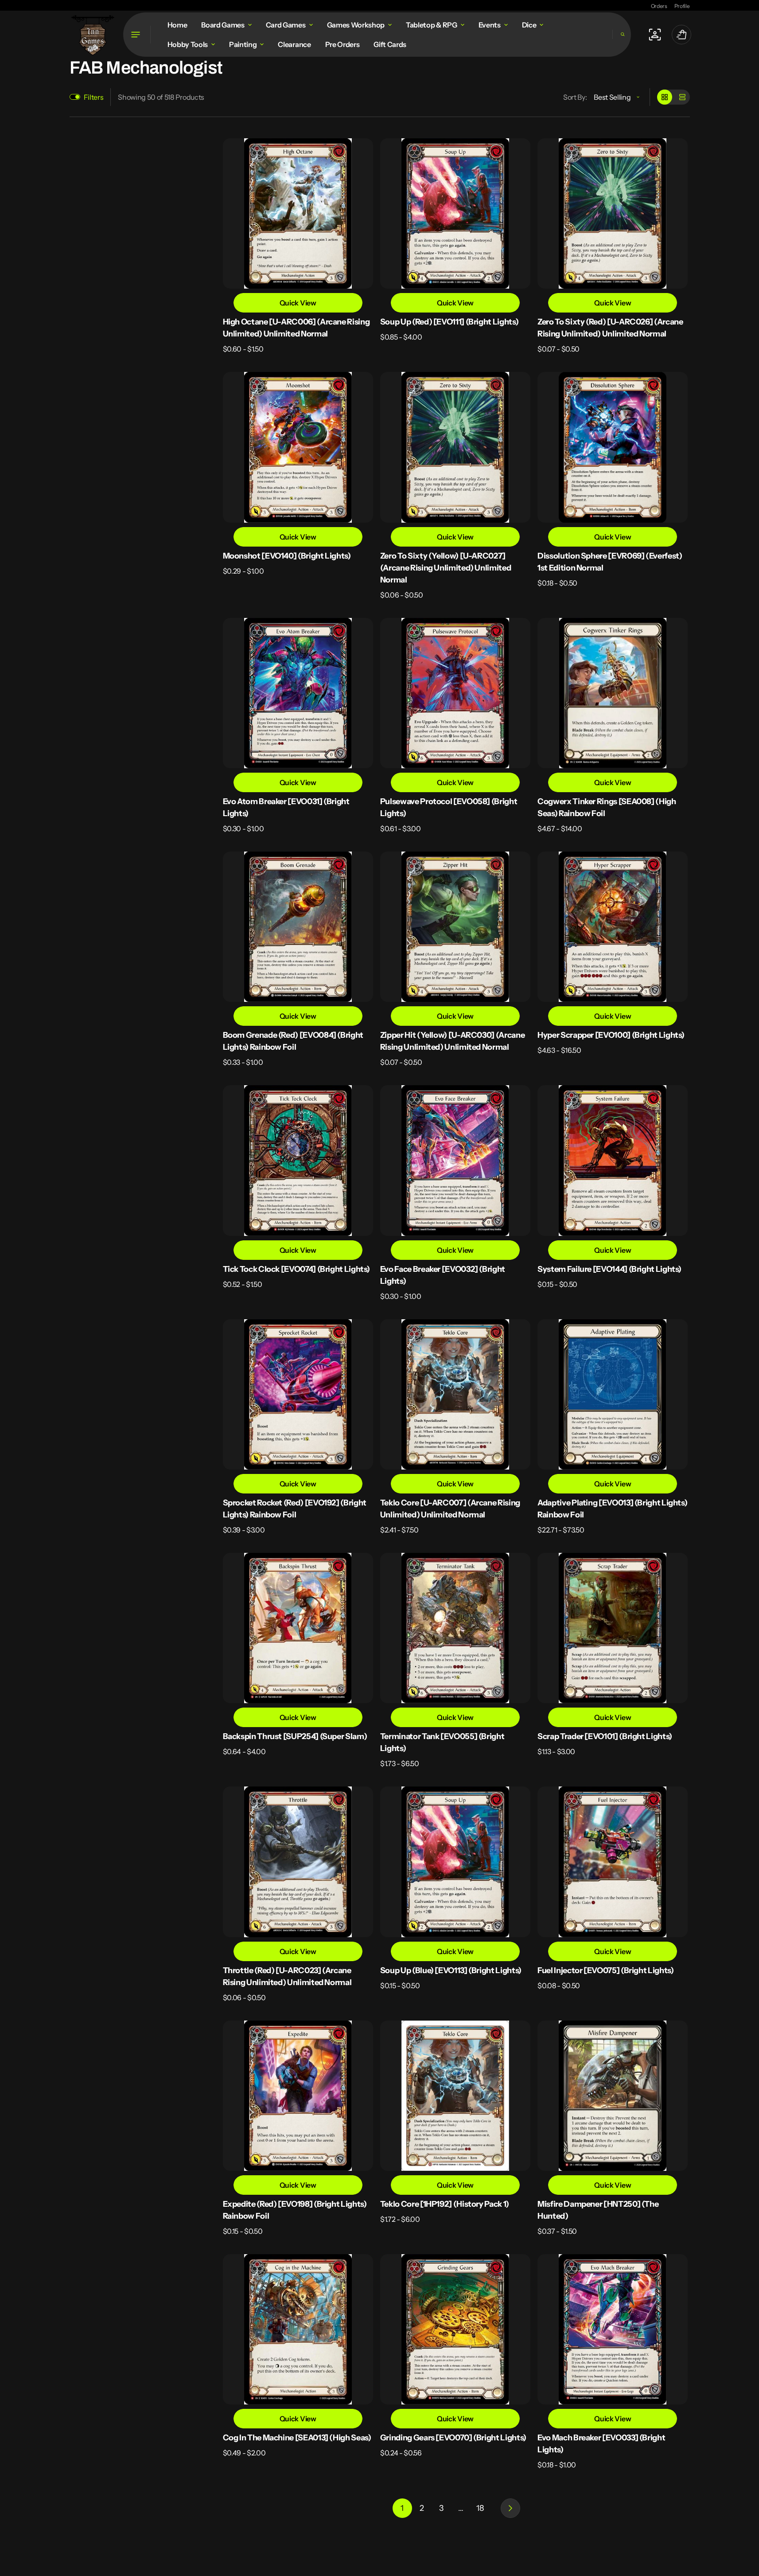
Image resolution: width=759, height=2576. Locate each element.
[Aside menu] (137, 35)
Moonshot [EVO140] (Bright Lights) (287, 556)
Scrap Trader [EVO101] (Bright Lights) (605, 1736)
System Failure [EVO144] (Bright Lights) (609, 1269)
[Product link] (298, 246)
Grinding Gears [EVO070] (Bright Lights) (453, 2438)
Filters (94, 97)
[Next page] (510, 2508)
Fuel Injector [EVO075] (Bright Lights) (605, 1970)
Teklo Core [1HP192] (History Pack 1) (445, 2204)
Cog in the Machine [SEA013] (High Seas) (297, 2438)
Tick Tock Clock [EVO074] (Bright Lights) (297, 1269)
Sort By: (575, 97)
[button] (622, 34)
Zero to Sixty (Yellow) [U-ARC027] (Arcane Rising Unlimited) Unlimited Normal (446, 568)
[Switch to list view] (682, 97)
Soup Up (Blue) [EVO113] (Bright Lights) (451, 1970)
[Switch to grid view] (665, 97)
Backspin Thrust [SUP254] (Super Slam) (295, 1736)
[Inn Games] (93, 34)
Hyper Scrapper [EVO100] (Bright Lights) (611, 1035)
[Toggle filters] (75, 97)
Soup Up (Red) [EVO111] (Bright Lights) (449, 322)
